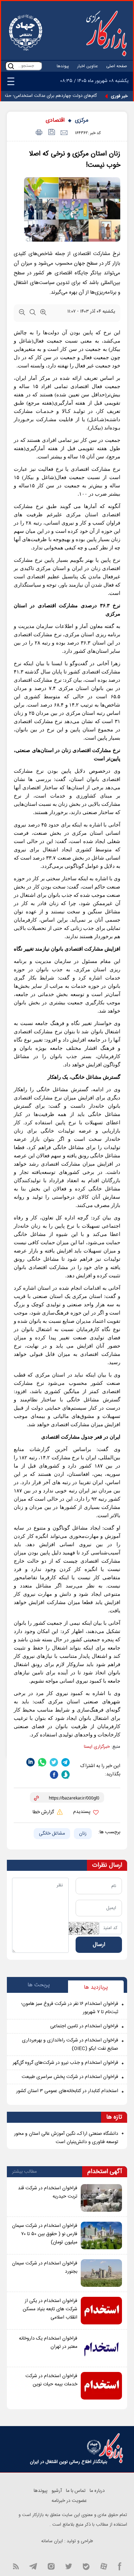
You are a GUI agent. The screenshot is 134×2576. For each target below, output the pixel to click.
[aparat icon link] (104, 2566)
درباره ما (97, 2491)
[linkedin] (31, 1762)
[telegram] (66, 1762)
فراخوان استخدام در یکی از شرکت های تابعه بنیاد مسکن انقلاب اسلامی (50, 2309)
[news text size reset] (33, 314)
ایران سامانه (52, 2541)
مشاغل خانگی (52, 1834)
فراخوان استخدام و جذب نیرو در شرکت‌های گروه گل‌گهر (65, 2063)
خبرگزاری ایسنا (97, 1747)
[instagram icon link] (51, 2566)
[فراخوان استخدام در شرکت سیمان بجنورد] (101, 2273)
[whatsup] (42, 1762)
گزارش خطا (44, 1812)
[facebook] (54, 1775)
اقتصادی (55, 120)
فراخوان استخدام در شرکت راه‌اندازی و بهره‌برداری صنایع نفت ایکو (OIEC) (70, 2045)
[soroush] (66, 1775)
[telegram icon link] (33, 2566)
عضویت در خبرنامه (69, 2501)
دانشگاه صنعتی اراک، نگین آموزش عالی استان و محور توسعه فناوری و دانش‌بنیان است (66, 2138)
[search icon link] (11, 66)
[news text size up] (43, 314)
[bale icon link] (86, 2566)
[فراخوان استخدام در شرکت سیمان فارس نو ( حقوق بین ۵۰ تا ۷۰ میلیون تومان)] (101, 2235)
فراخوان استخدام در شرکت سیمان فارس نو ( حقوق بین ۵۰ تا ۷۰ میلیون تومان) (45, 2234)
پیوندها (63, 66)
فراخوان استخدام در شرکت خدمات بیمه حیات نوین (51, 2380)
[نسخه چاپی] (38, 133)
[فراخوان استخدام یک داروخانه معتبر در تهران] (101, 2348)
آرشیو (57, 2491)
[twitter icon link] (69, 2566)
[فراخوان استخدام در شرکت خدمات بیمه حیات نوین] (101, 2386)
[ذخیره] (51, 133)
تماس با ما (76, 2491)
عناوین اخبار (88, 66)
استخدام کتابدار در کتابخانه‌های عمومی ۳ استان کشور (67, 2091)
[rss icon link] (16, 2566)
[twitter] (54, 1762)
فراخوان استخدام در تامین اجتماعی (84, 2026)
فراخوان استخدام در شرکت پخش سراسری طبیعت (70, 2077)
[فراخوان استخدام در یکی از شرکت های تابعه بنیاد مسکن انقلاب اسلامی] (101, 2311)
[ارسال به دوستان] (64, 133)
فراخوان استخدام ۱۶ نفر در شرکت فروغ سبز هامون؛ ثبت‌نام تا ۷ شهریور (70, 2008)
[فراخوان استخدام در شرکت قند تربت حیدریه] (101, 2198)
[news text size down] (22, 314)
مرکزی (82, 120)
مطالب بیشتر (24, 2172)
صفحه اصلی (117, 66)
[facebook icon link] (120, 2566)
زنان (83, 1834)
